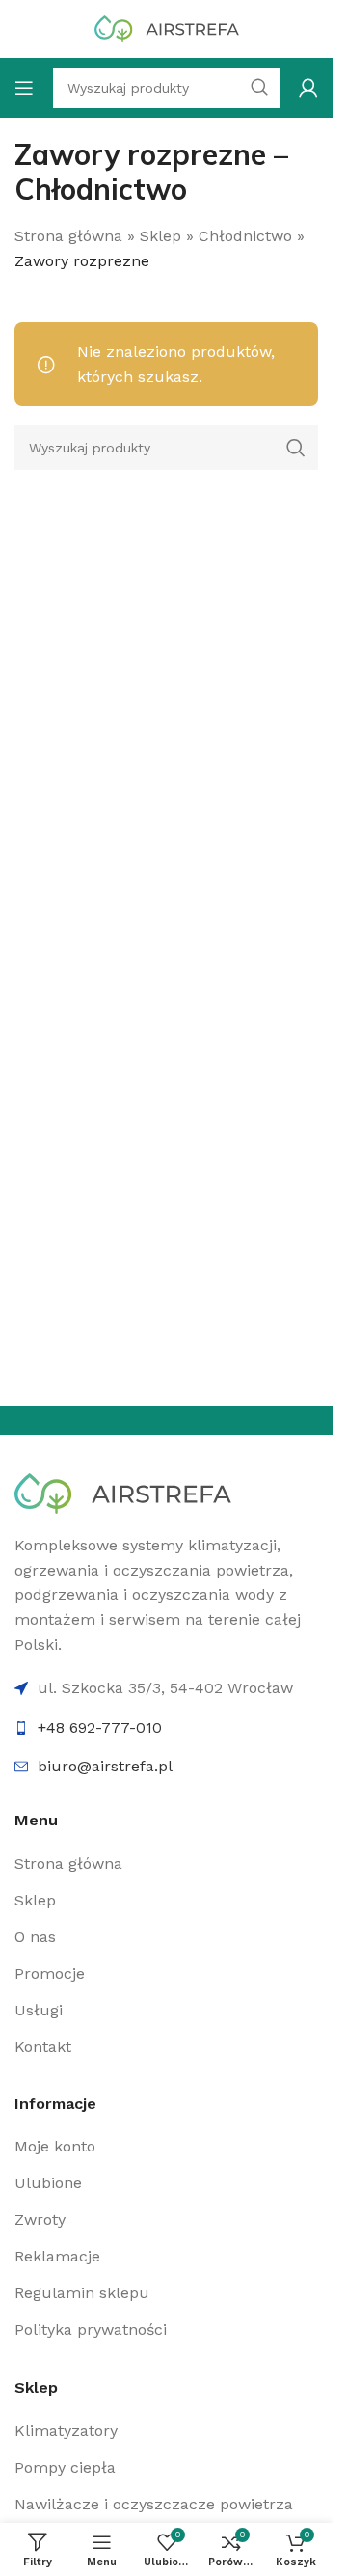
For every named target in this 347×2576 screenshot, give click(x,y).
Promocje (50, 1973)
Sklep (160, 236)
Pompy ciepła (65, 2467)
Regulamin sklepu (82, 2293)
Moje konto (55, 2146)
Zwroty (40, 2220)
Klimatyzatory (66, 2431)
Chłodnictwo (245, 236)
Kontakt (43, 2047)
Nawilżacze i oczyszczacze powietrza (154, 2504)
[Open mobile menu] (24, 88)
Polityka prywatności (91, 2329)
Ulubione (48, 2183)
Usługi (39, 2010)
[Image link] (123, 1492)
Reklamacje (57, 2256)
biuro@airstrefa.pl (105, 1766)
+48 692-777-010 (100, 1727)
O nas (35, 1937)
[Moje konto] (308, 88)
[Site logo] (167, 27)
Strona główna (68, 236)
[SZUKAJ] (259, 88)
